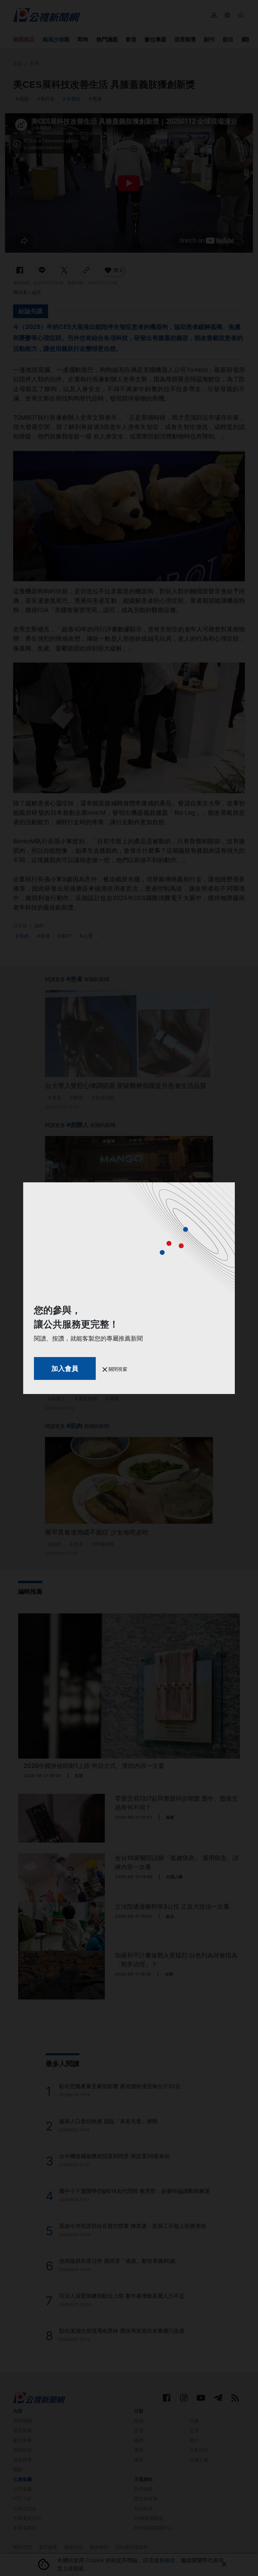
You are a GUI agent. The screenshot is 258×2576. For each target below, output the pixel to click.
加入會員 (65, 1368)
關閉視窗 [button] (117, 1369)
